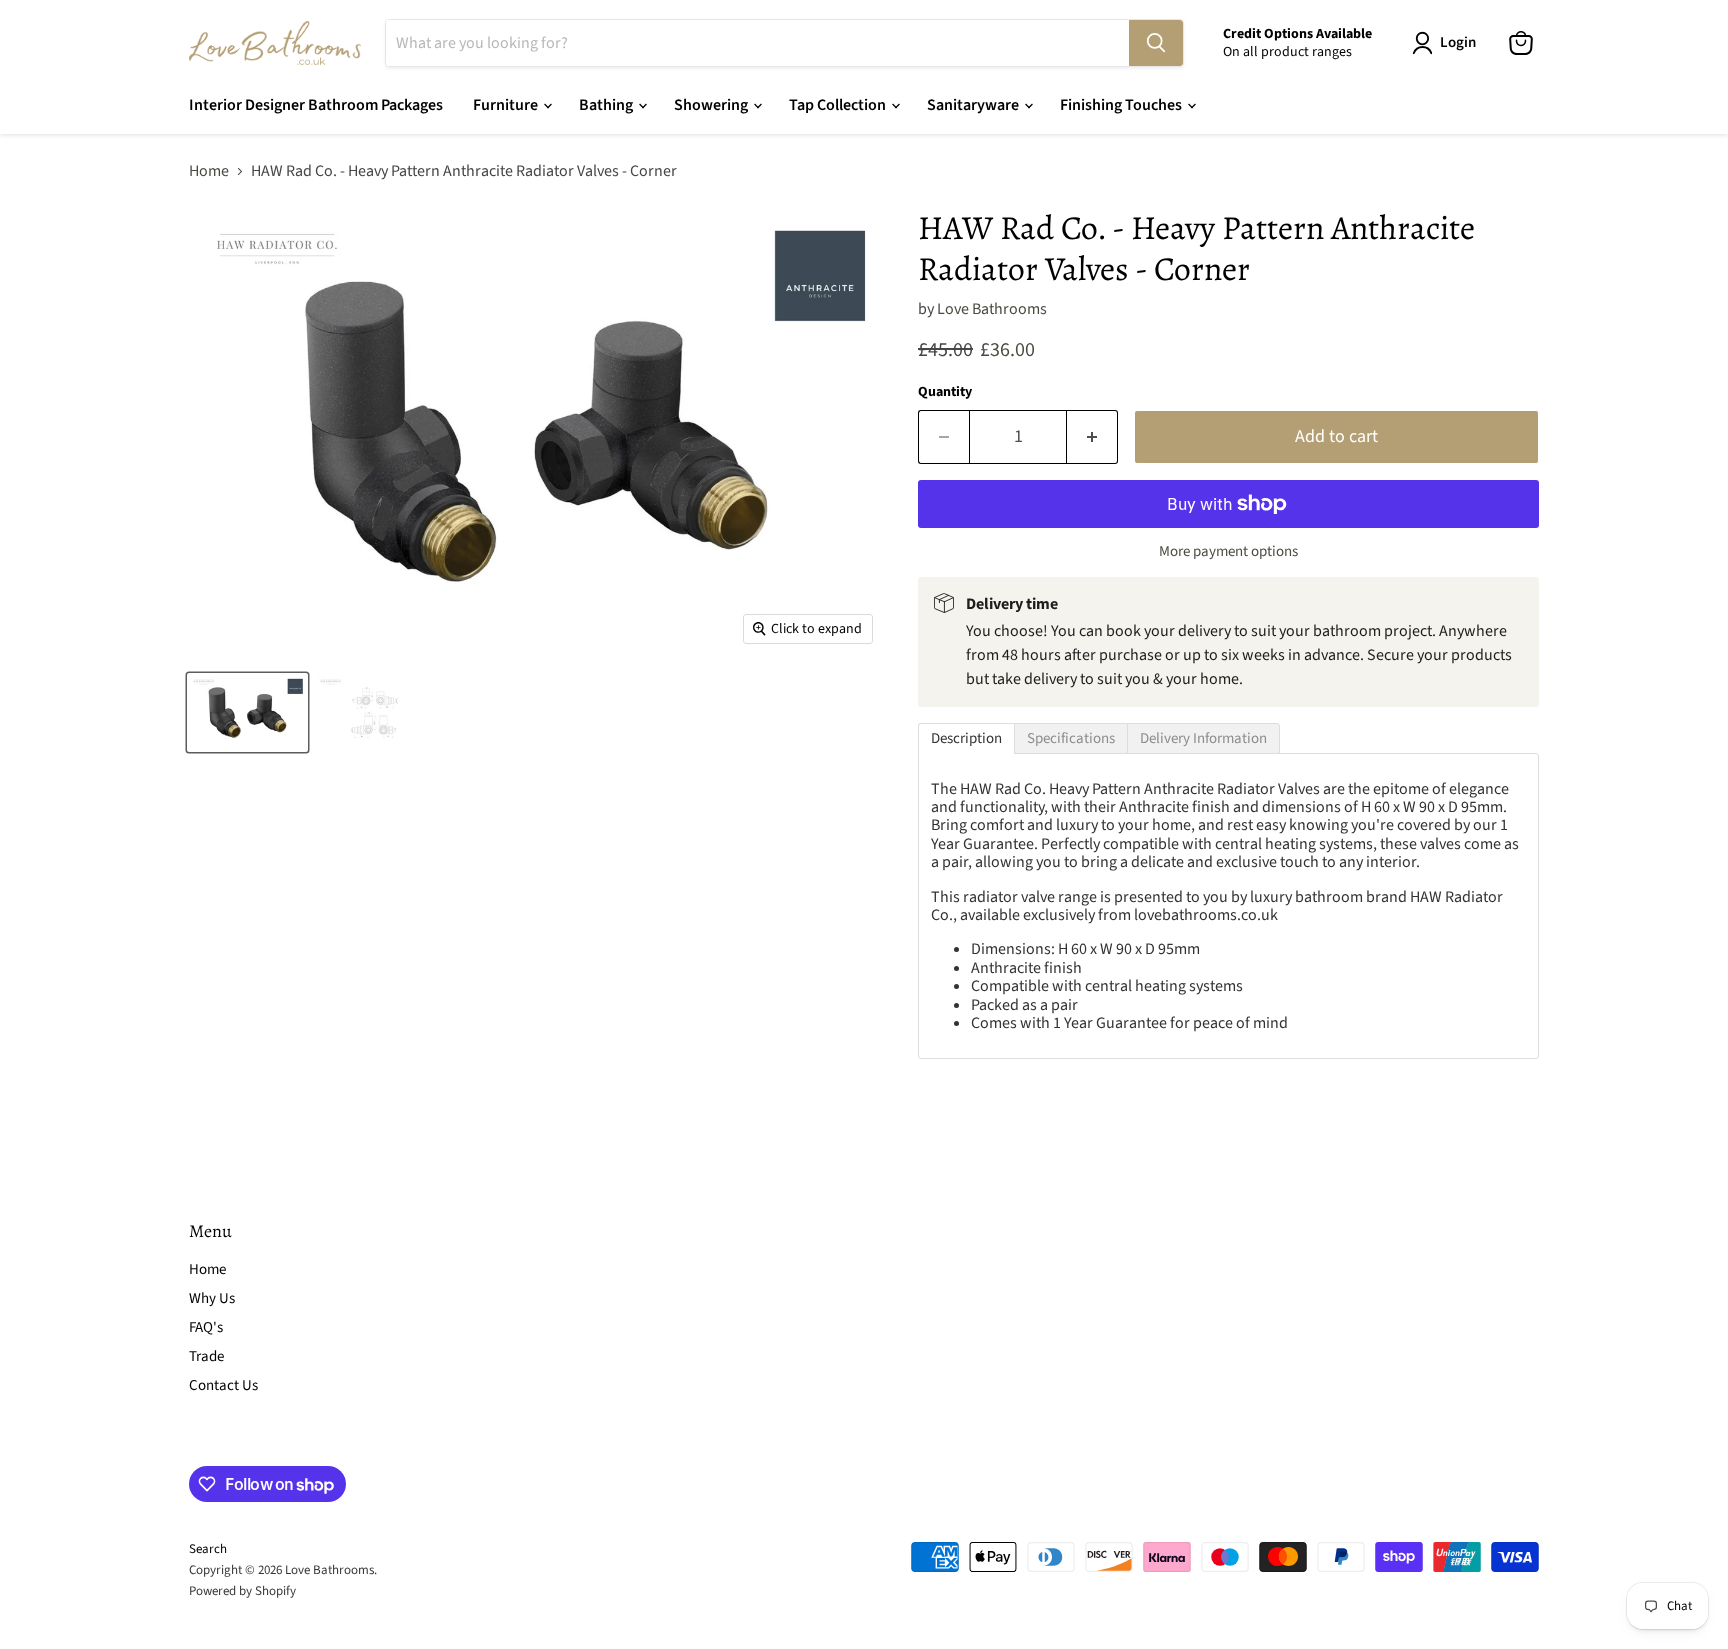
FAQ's (206, 1327)
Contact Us (223, 1385)
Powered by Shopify (242, 1591)
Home (209, 171)
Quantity (945, 392)
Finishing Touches (1122, 105)
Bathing (607, 105)
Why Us (212, 1298)
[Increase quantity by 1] (1092, 437)
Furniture (507, 105)
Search (208, 1549)
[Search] (1156, 43)
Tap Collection (839, 105)
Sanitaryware (974, 105)
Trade (206, 1356)
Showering (712, 105)
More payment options (1228, 551)
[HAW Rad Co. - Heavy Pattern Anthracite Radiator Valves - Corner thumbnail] (247, 712)
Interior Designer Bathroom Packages (316, 105)
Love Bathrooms (992, 309)
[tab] (966, 738)
